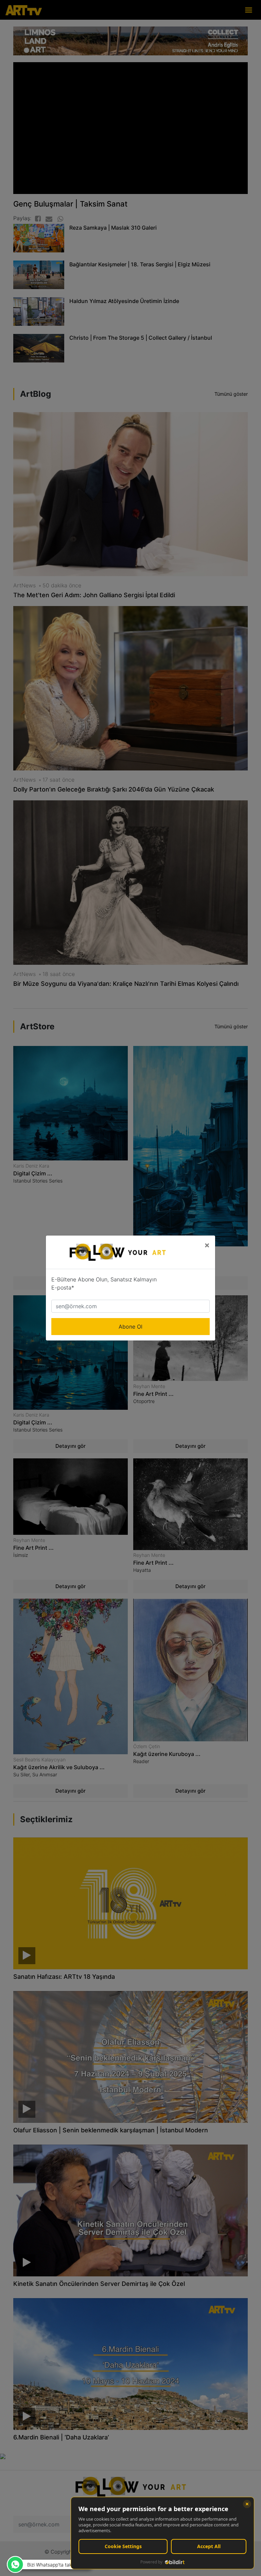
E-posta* (63, 1287)
